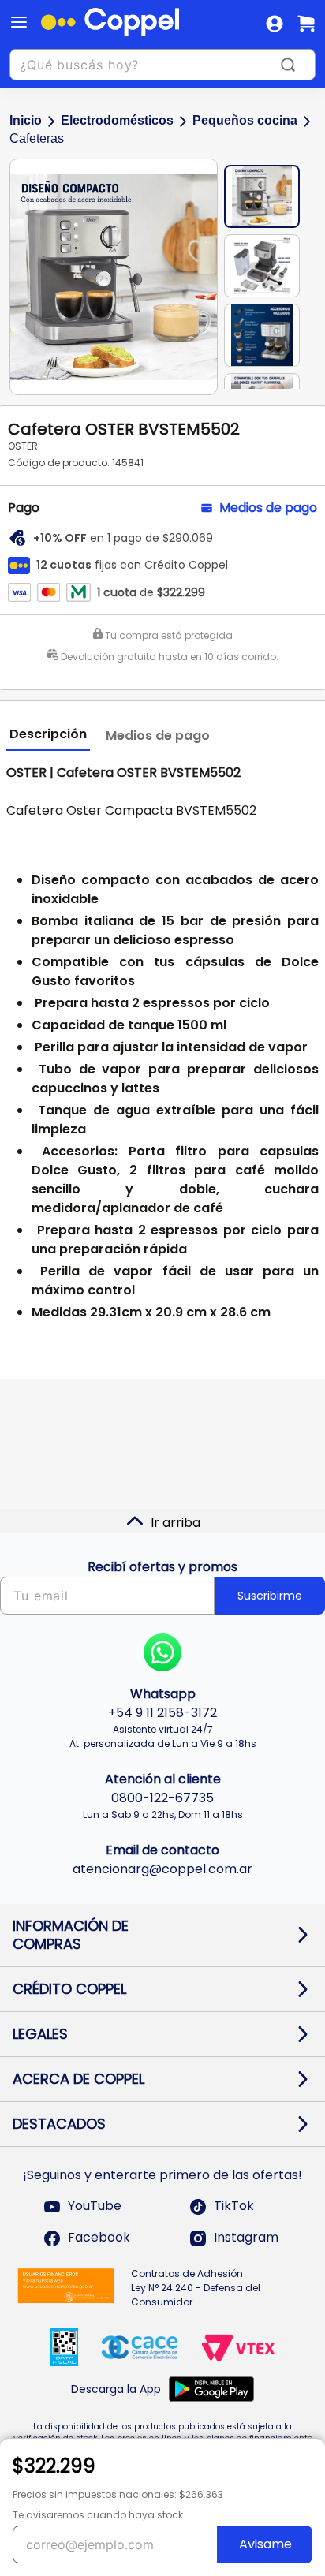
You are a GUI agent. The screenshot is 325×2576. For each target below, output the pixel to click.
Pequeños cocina (245, 120)
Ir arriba (176, 1523)
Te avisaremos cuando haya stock (98, 2515)
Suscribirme (270, 1596)
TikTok (234, 2206)
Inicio (26, 120)
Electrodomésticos (117, 120)
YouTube (95, 2206)
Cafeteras (37, 138)
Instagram (246, 2238)
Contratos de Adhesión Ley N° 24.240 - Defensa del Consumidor (196, 2288)
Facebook (99, 2238)
